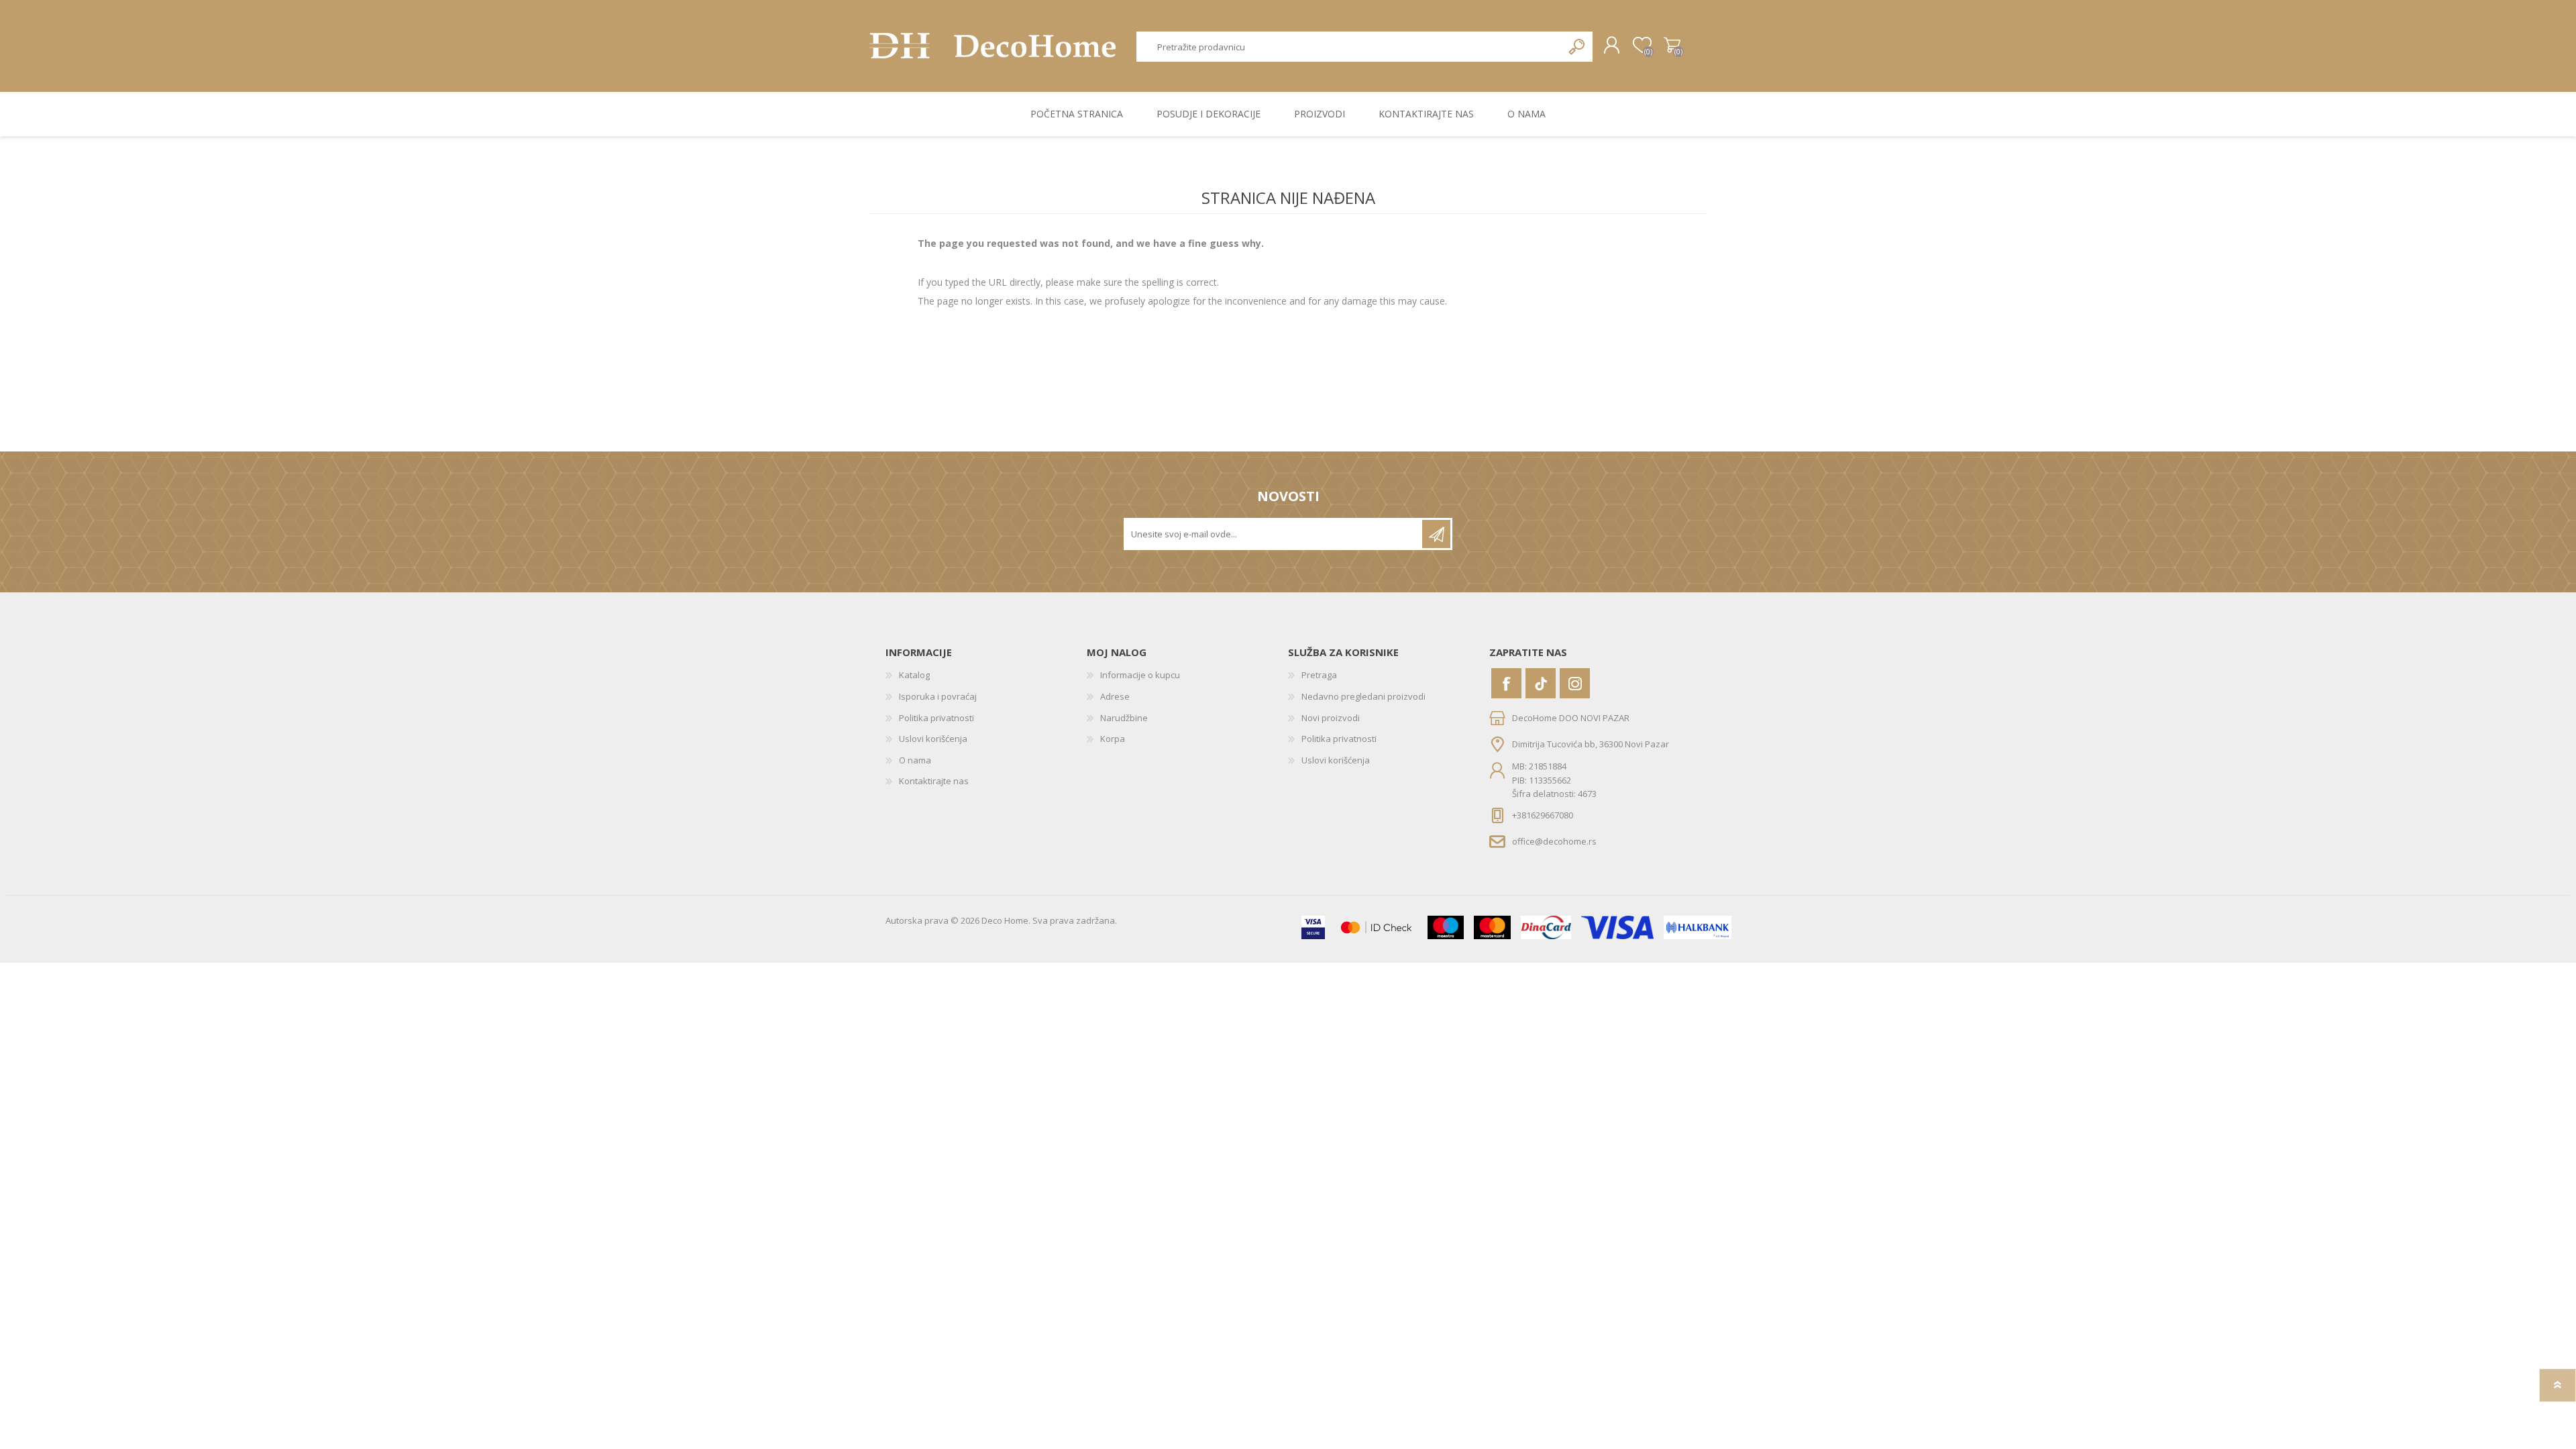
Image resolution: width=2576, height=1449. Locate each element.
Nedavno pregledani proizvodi (1363, 696)
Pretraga (1577, 47)
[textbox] (1350, 47)
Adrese (1115, 696)
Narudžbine (1124, 718)
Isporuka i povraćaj (938, 696)
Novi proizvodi (1331, 718)
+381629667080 (1543, 815)
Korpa (1672, 46)
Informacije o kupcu (1140, 675)
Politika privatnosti (936, 718)
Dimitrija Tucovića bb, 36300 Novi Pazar (1591, 744)
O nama (915, 760)
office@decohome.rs (1554, 841)
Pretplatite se (1436, 534)
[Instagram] (1575, 683)
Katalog (914, 675)
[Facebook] (1506, 683)
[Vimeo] (1541, 683)
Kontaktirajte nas (934, 781)
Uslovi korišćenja (933, 739)
